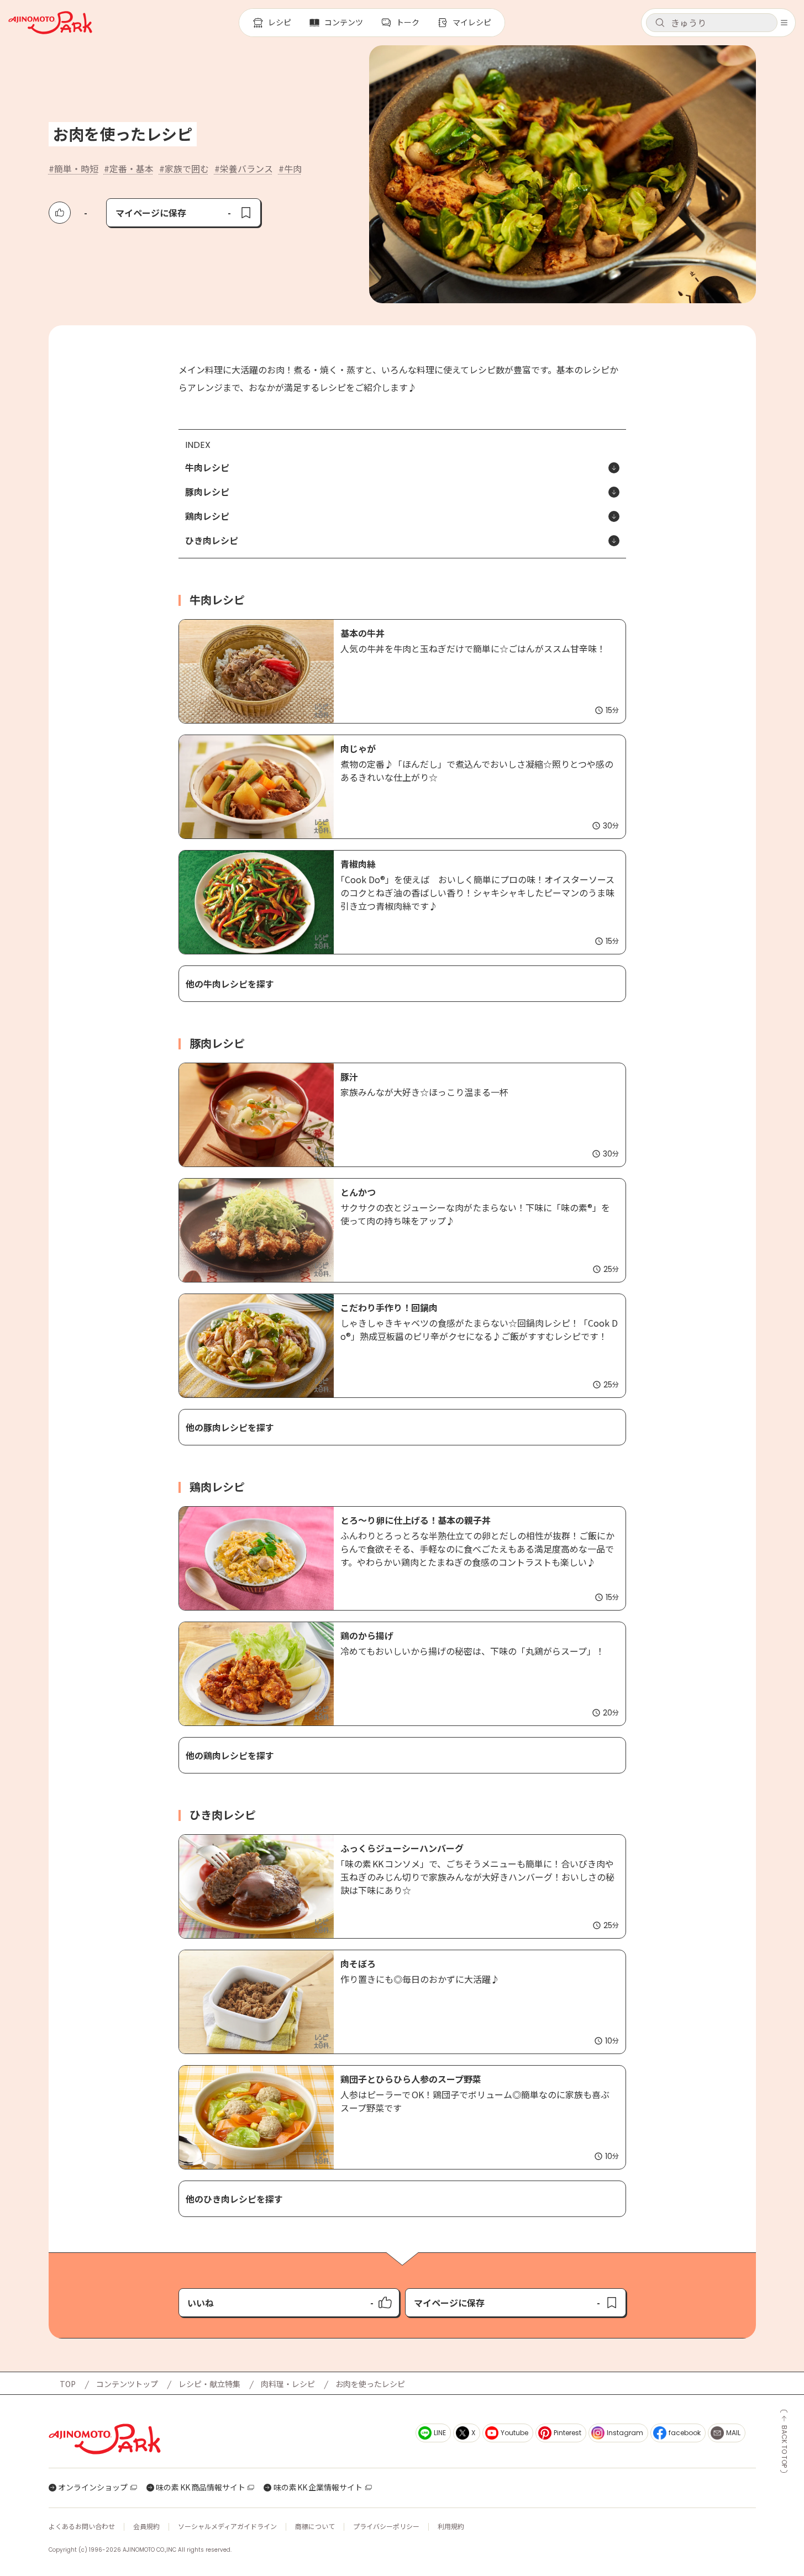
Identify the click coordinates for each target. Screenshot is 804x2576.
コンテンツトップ (127, 2384)
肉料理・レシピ (288, 2384)
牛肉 (293, 168)
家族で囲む (187, 168)
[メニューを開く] (784, 23)
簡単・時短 (76, 168)
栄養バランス (246, 168)
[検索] (660, 23)
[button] (712, 23)
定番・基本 (132, 168)
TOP (68, 2384)
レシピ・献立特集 (209, 2384)
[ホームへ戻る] (50, 23)
